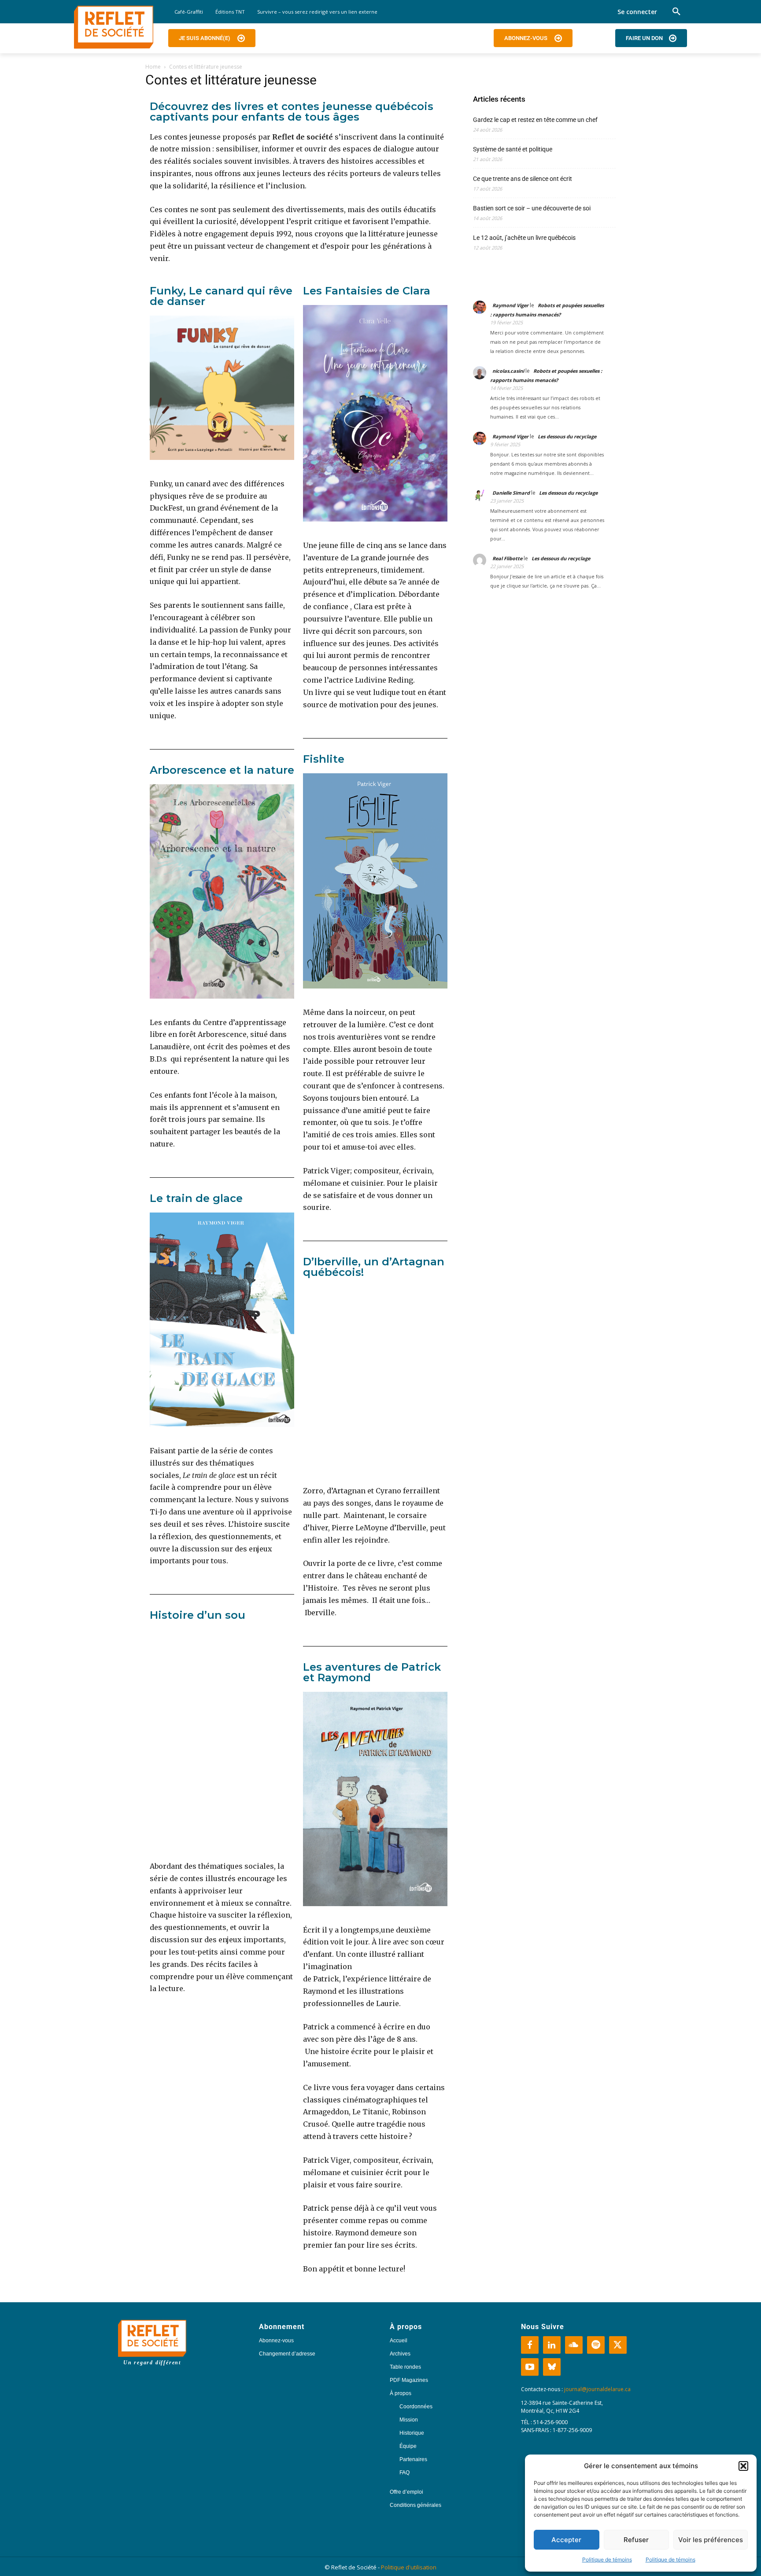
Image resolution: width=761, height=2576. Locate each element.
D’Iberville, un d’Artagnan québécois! (374, 1267)
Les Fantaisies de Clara (367, 291)
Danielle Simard (511, 493)
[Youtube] (530, 2367)
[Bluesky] (552, 2367)
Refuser (636, 2540)
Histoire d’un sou (198, 1615)
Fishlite (324, 759)
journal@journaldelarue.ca (597, 2389)
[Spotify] (596, 2345)
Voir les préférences (711, 2540)
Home (153, 67)
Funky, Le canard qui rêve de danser (221, 296)
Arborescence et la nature (222, 770)
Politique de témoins (607, 2559)
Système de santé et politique (513, 149)
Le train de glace (196, 1198)
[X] (618, 2345)
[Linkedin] (552, 2345)
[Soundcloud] (574, 2345)
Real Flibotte (507, 558)
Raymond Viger (510, 305)
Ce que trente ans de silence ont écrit (523, 179)
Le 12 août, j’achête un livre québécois (524, 238)
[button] (743, 2466)
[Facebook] (530, 2345)
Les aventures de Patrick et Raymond (372, 1672)
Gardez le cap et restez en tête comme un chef (535, 120)
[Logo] (114, 27)
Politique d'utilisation (409, 2567)
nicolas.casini (508, 371)
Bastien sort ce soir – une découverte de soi (532, 208)
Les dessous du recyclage (568, 436)
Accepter (566, 2540)
